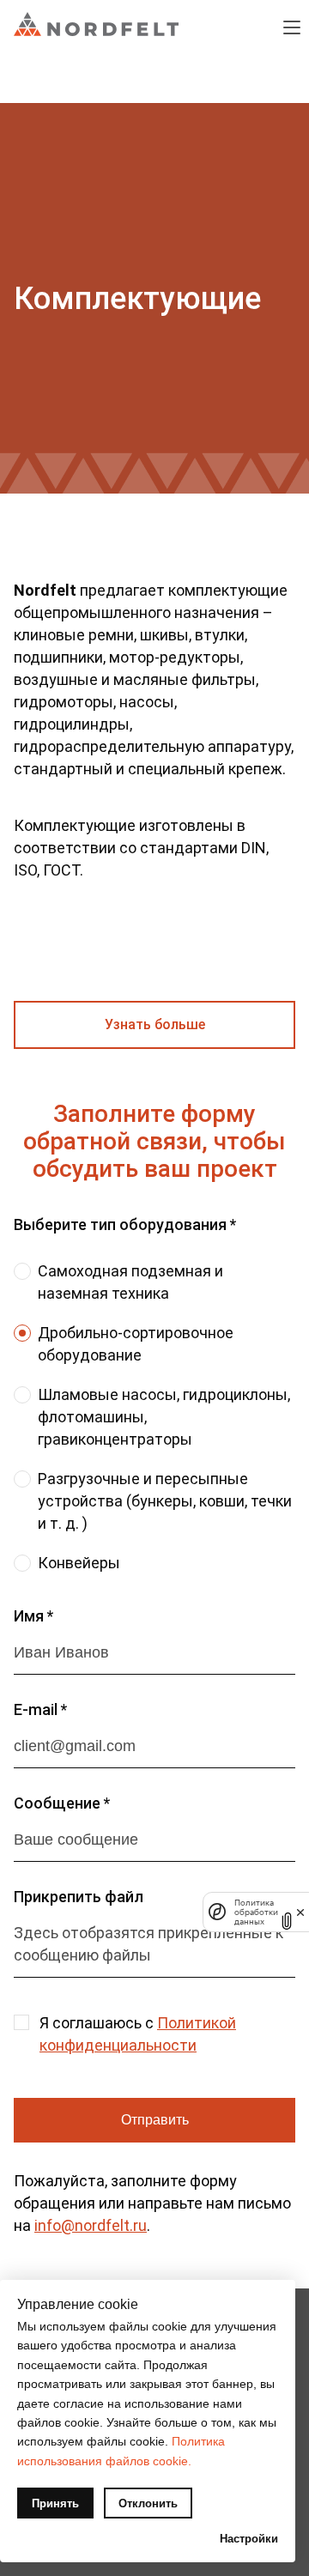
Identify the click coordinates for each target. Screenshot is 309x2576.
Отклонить (148, 2503)
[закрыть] (300, 1912)
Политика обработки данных (256, 1912)
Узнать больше (155, 1024)
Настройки (249, 2539)
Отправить (155, 2120)
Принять (55, 2503)
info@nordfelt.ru (91, 2225)
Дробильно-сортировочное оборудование (136, 1344)
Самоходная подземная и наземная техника (130, 1282)
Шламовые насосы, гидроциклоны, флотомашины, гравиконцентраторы (164, 1417)
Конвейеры (79, 1563)
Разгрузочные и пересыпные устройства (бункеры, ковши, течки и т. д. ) (165, 1501)
